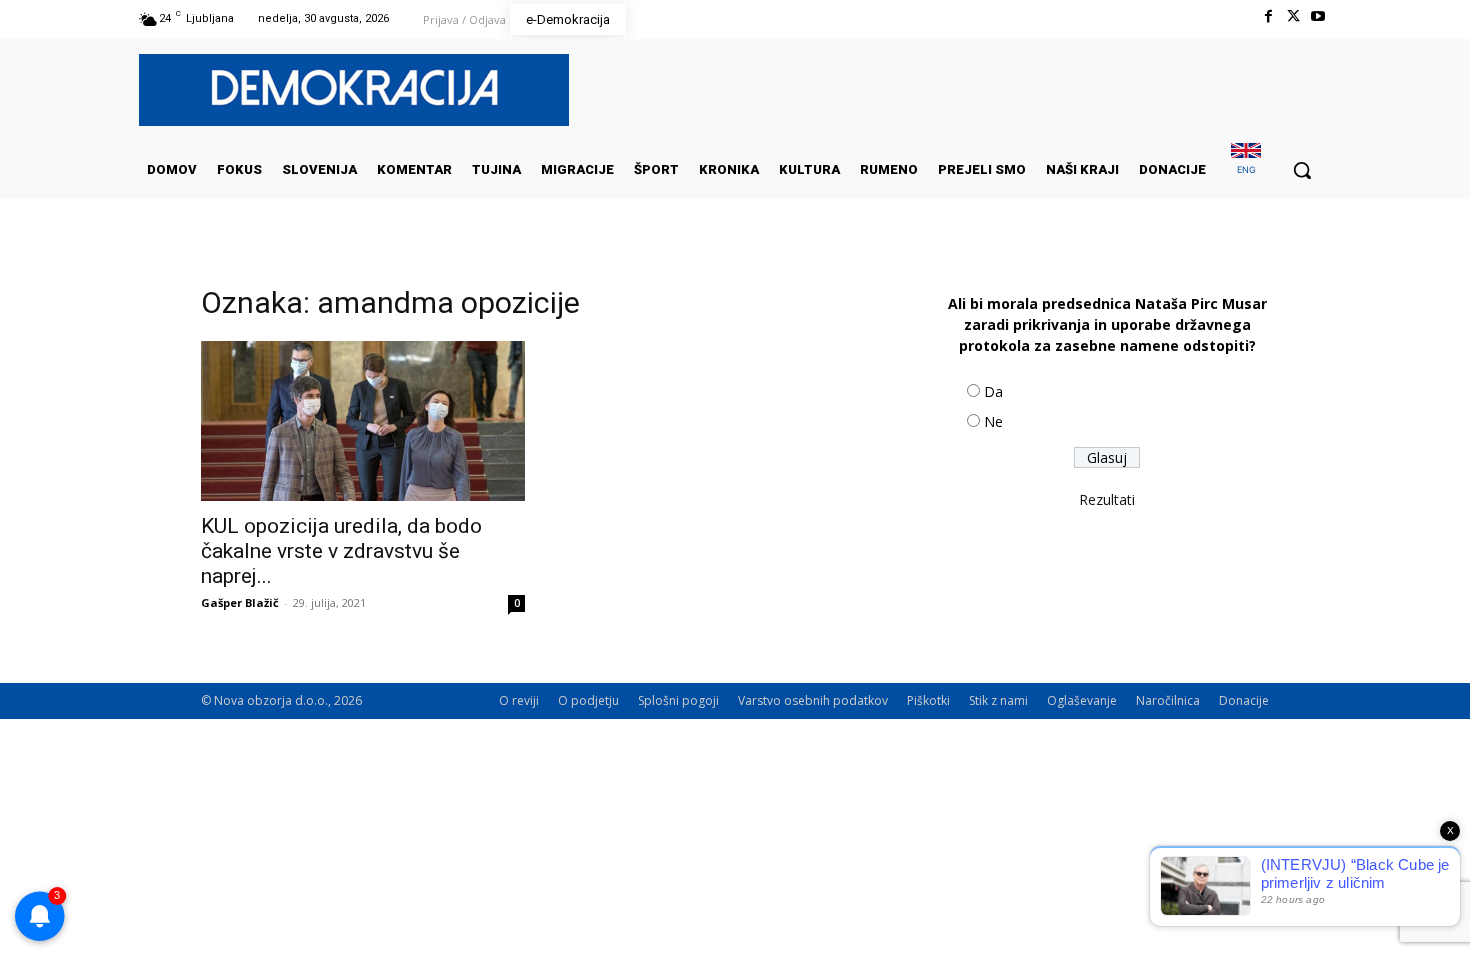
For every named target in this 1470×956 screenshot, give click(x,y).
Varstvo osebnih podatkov (813, 700)
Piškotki (928, 700)
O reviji (519, 700)
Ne (993, 421)
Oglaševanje (1082, 700)
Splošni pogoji (678, 700)
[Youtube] (1318, 16)
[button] (1302, 170)
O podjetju (588, 700)
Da (993, 391)
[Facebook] (1267, 16)
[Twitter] (1293, 16)
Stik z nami (998, 700)
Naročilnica (1168, 700)
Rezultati (1107, 499)
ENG (1246, 169)
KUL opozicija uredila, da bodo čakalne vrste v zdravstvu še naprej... (341, 551)
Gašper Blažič (240, 602)
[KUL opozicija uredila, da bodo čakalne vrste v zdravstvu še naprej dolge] (363, 421)
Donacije (1244, 700)
